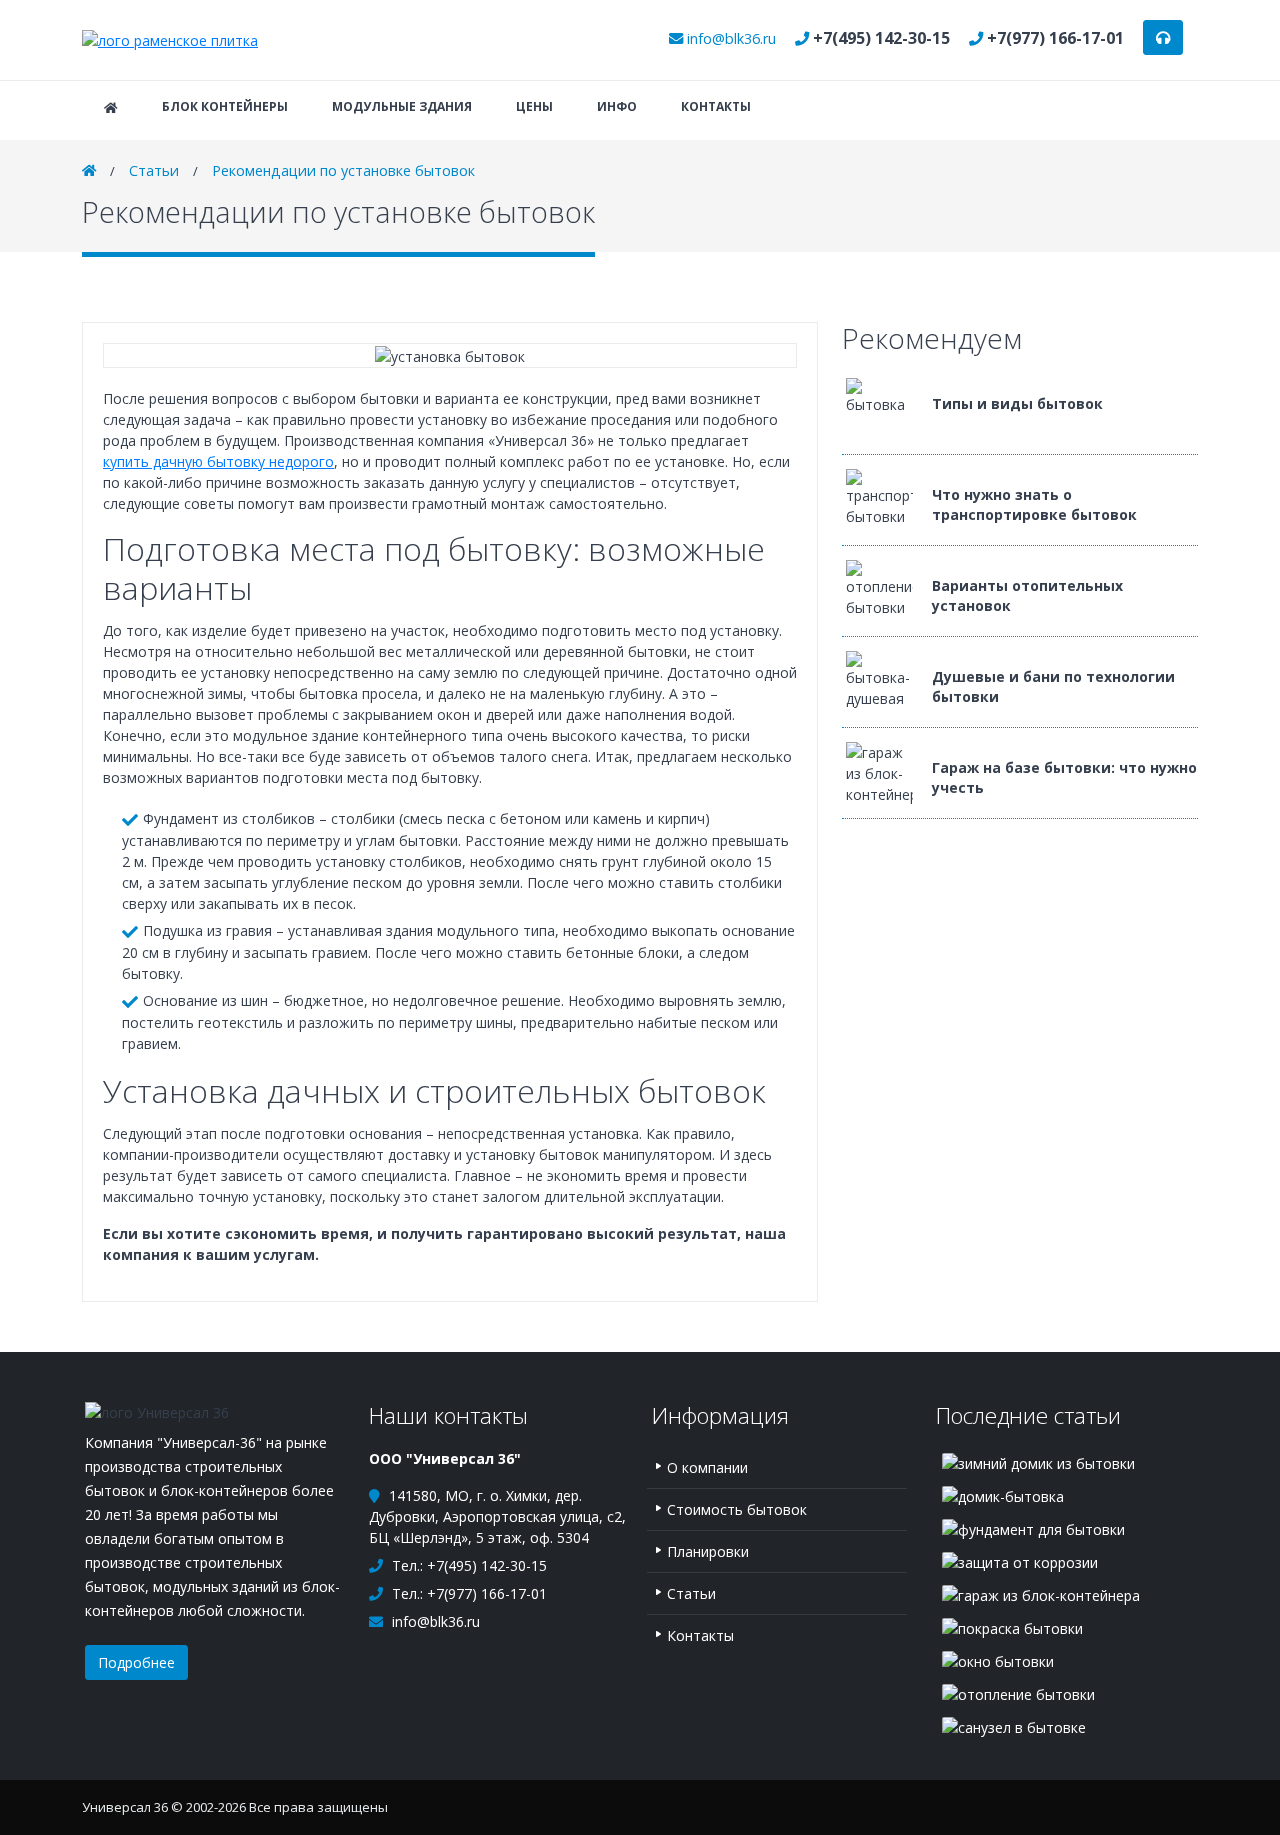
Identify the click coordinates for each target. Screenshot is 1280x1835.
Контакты (716, 106)
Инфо (617, 106)
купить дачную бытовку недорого (218, 461)
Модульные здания (402, 106)
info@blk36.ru (731, 38)
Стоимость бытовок (737, 1509)
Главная (111, 108)
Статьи (154, 170)
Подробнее (136, 1662)
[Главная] (170, 39)
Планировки (708, 1551)
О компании (707, 1467)
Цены (534, 106)
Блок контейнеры (225, 106)
